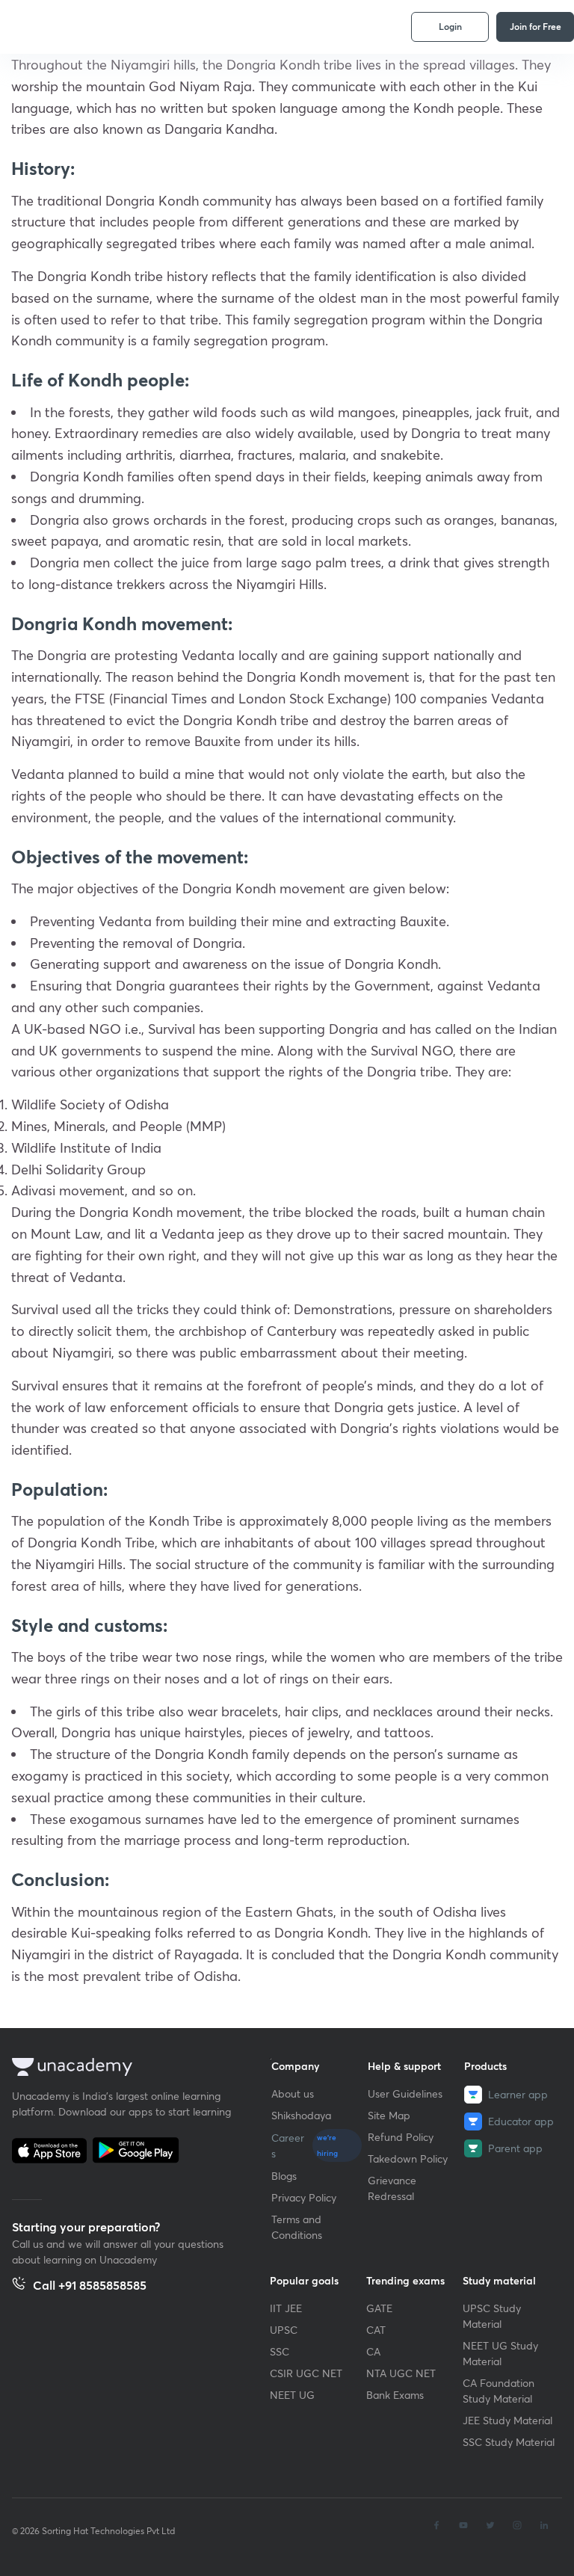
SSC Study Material (509, 2442)
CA (373, 2351)
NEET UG (292, 2395)
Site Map (389, 2115)
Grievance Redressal (392, 2188)
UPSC (284, 2330)
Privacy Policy (304, 2197)
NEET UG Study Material (500, 2353)
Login (450, 26)
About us (293, 2093)
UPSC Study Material (492, 2316)
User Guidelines (405, 2093)
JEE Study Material (507, 2420)
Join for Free (536, 26)
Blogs (284, 2176)
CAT (376, 2330)
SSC (280, 2351)
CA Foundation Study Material (499, 2391)
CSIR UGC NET (306, 2373)
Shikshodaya (301, 2115)
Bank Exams (395, 2395)
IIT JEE (286, 2308)
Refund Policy (401, 2137)
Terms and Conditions (297, 2227)
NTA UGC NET (401, 2373)
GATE (379, 2308)
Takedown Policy (408, 2159)
